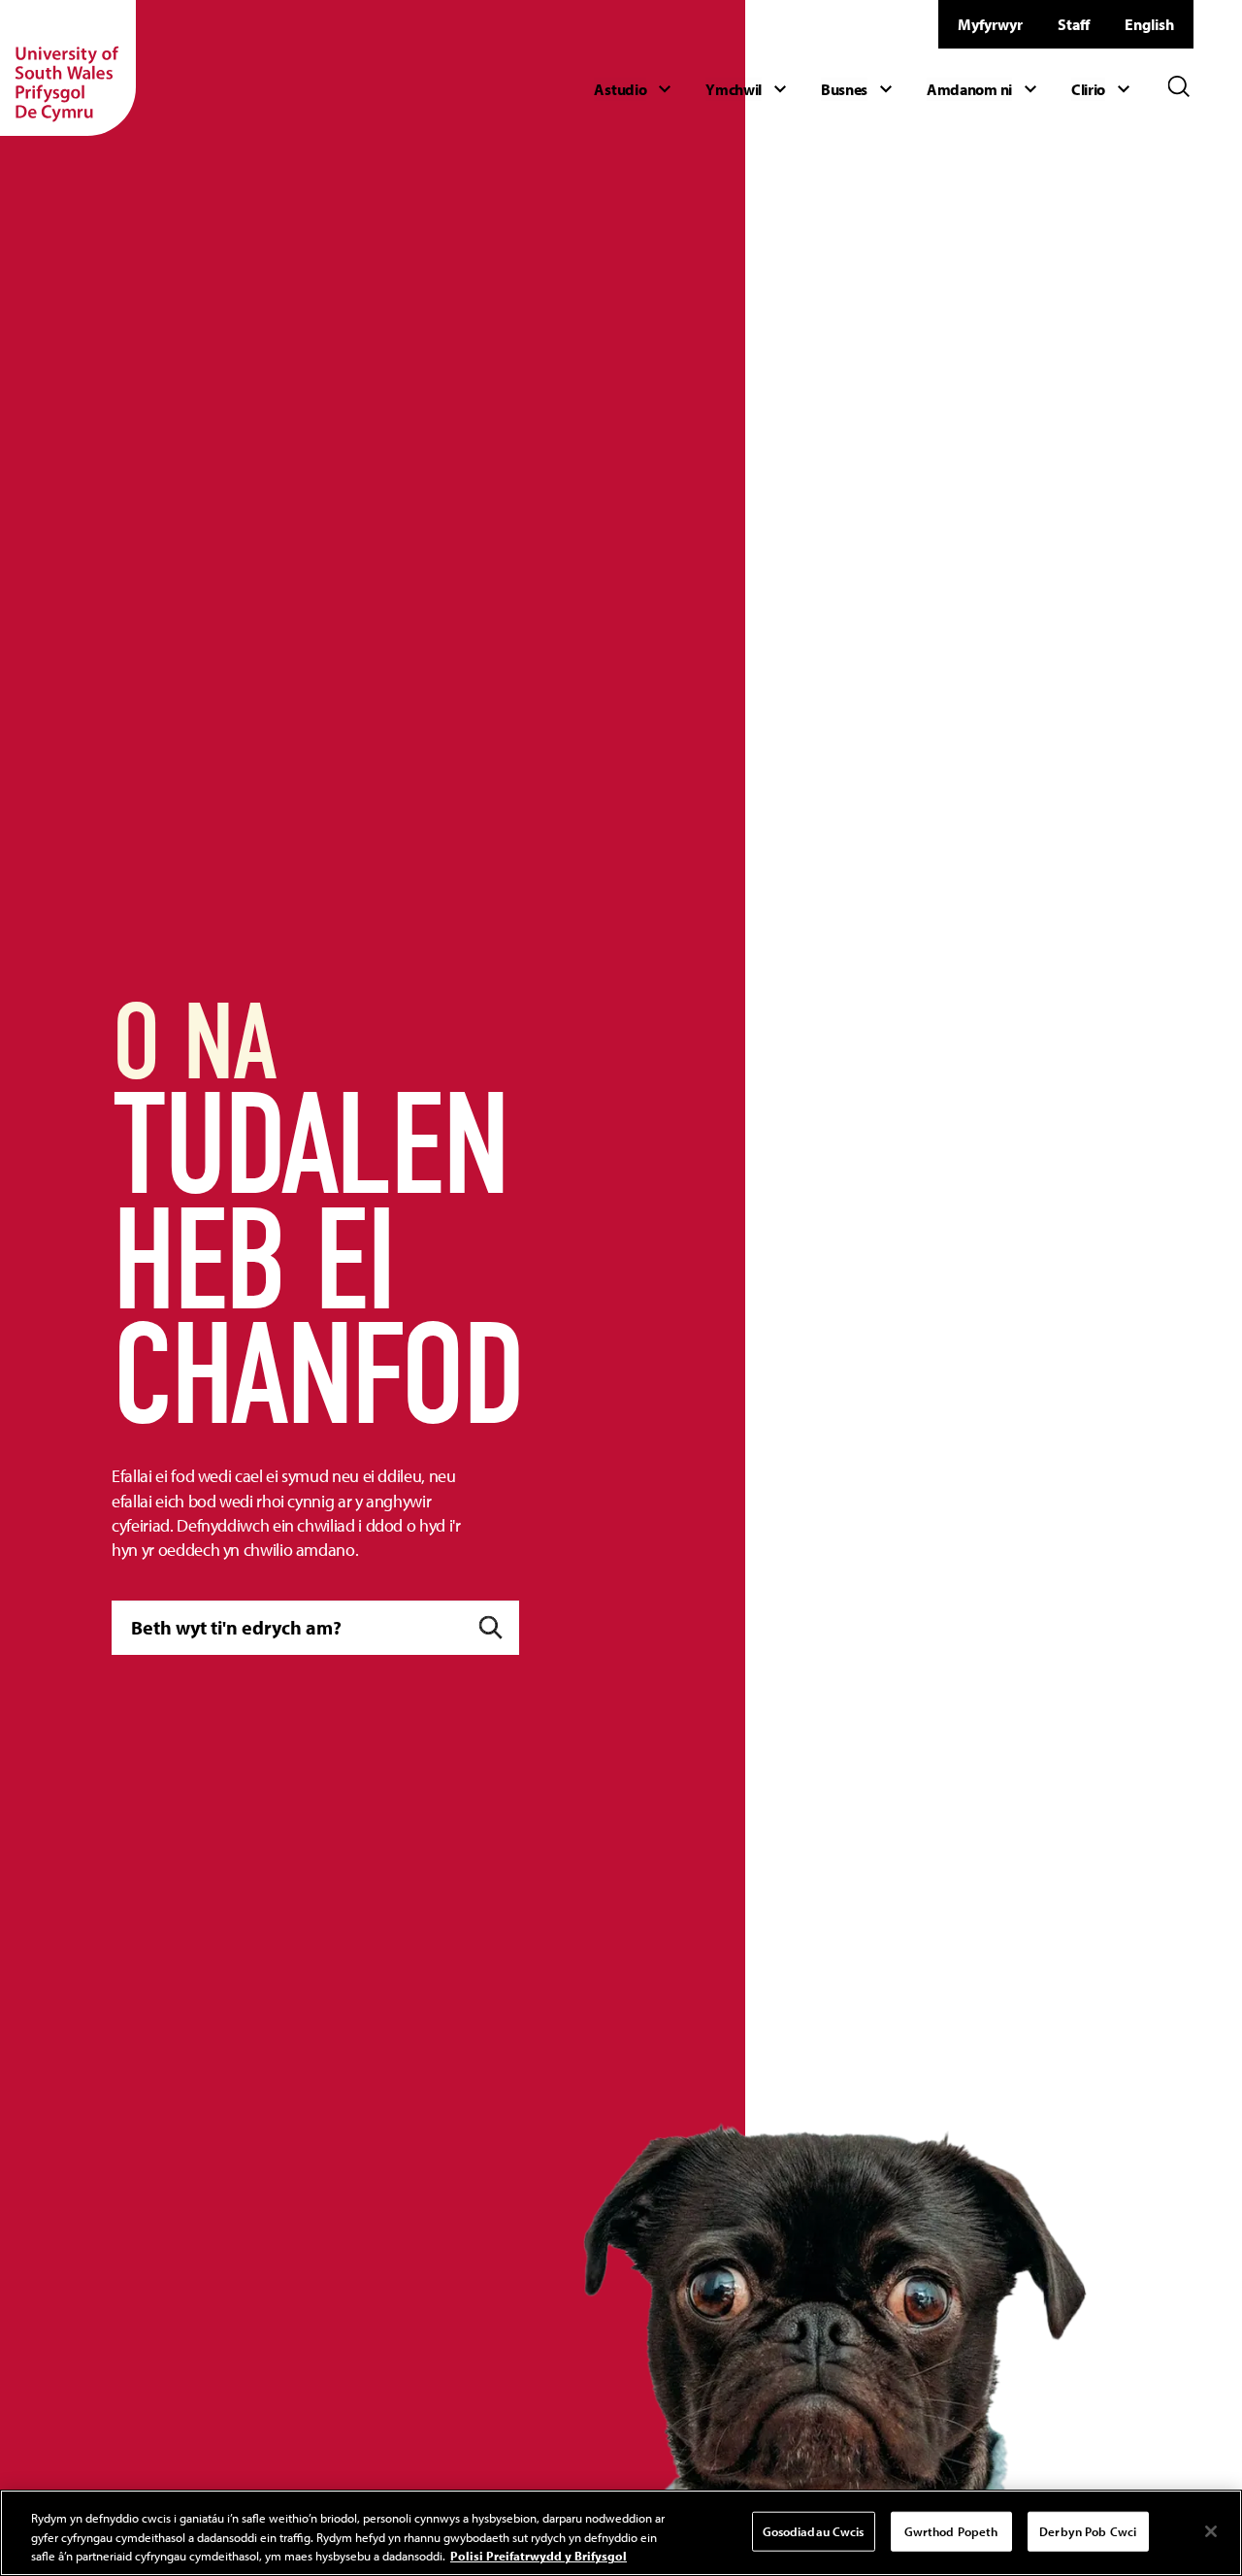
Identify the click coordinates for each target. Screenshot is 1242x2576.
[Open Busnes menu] (859, 89)
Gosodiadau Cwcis (814, 2530)
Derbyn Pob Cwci (1088, 2530)
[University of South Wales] (68, 68)
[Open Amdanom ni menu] (984, 89)
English (1149, 24)
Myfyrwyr (990, 24)
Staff (1074, 24)
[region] (621, 2533)
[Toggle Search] (1179, 86)
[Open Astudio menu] (635, 89)
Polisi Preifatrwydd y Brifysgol (539, 2556)
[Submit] (490, 1628)
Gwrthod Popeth (951, 2530)
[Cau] (1211, 2531)
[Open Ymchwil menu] (749, 89)
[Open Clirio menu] (1103, 89)
